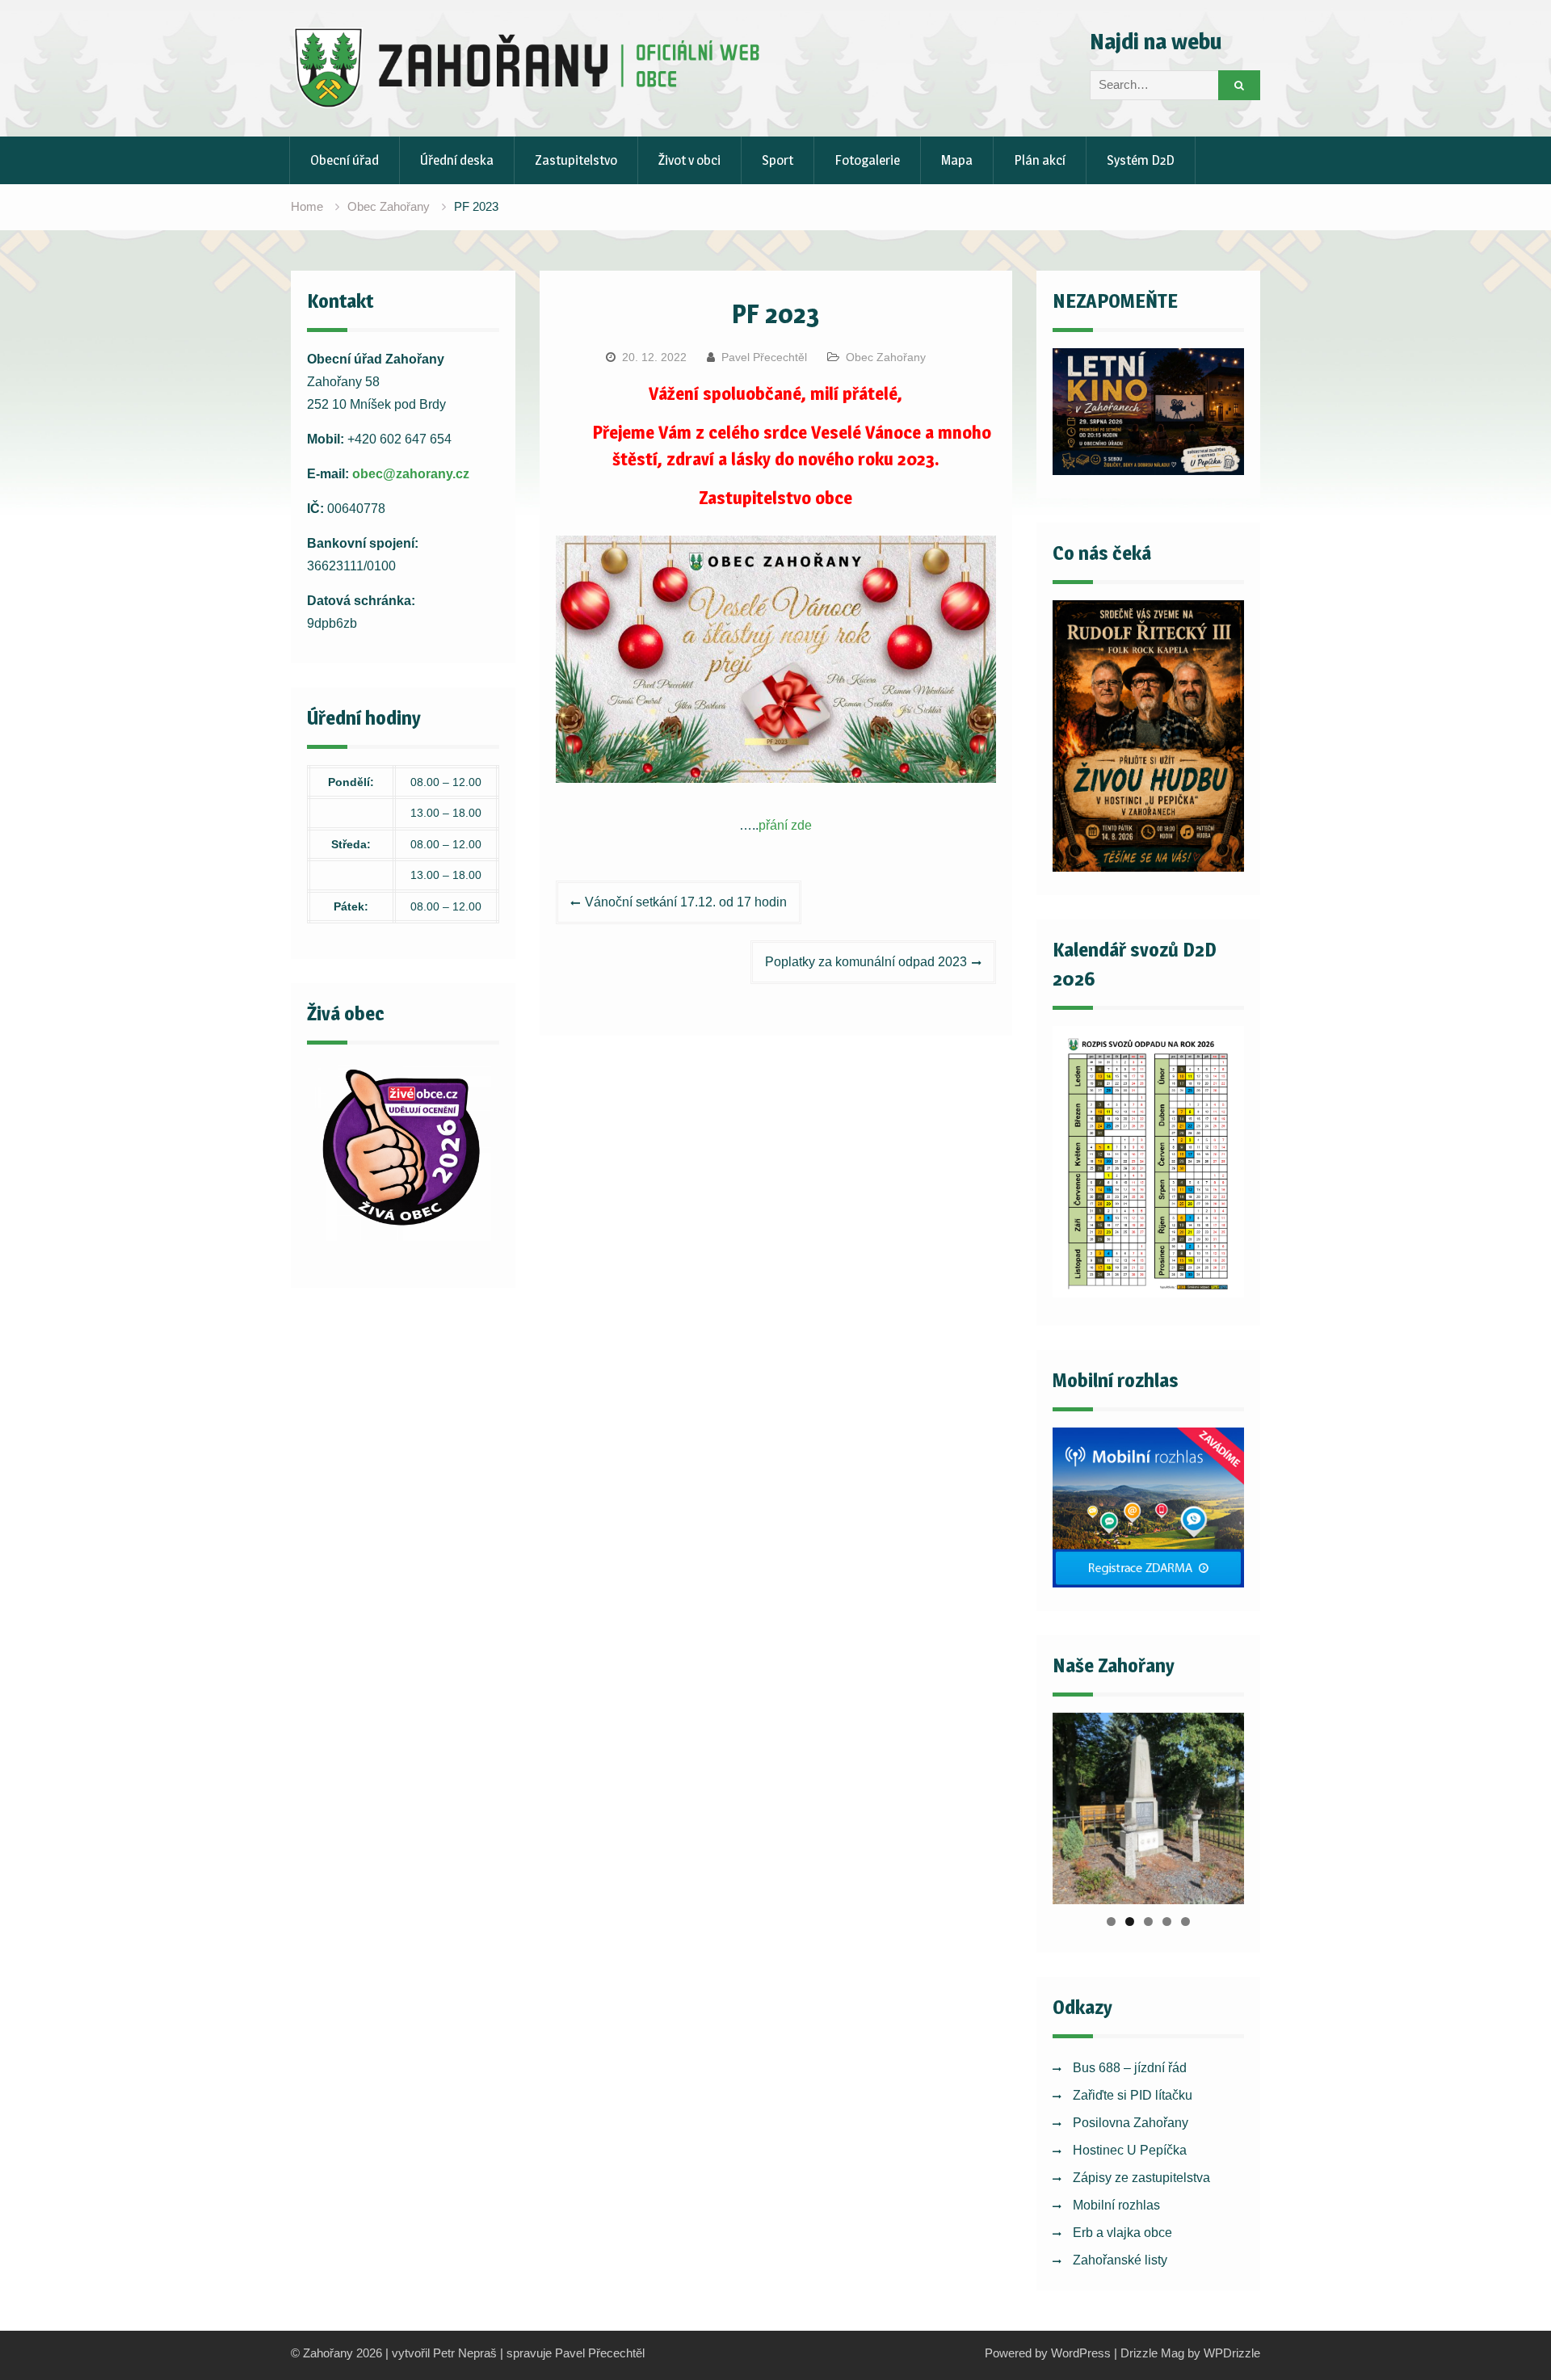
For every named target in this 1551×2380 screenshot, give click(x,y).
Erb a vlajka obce (1122, 2233)
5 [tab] (1185, 1922)
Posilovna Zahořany (1131, 2123)
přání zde (785, 825)
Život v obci (689, 160)
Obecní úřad (345, 160)
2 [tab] (1130, 1922)
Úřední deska (457, 160)
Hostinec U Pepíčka (1130, 2150)
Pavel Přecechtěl (764, 357)
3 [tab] (1148, 1922)
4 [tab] (1167, 1922)
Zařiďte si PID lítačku (1133, 2095)
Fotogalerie (867, 160)
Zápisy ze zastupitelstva (1141, 2178)
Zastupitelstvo (576, 160)
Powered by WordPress (1048, 2353)
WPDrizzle (1232, 2353)
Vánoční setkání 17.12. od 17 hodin (686, 902)
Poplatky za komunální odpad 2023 (866, 962)
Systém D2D (1141, 160)
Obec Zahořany (886, 357)
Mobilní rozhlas (1116, 2205)
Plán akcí (1040, 160)
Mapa (957, 160)
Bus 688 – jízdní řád (1130, 2068)
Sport (778, 160)
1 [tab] (1111, 1922)
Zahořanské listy (1120, 2260)
